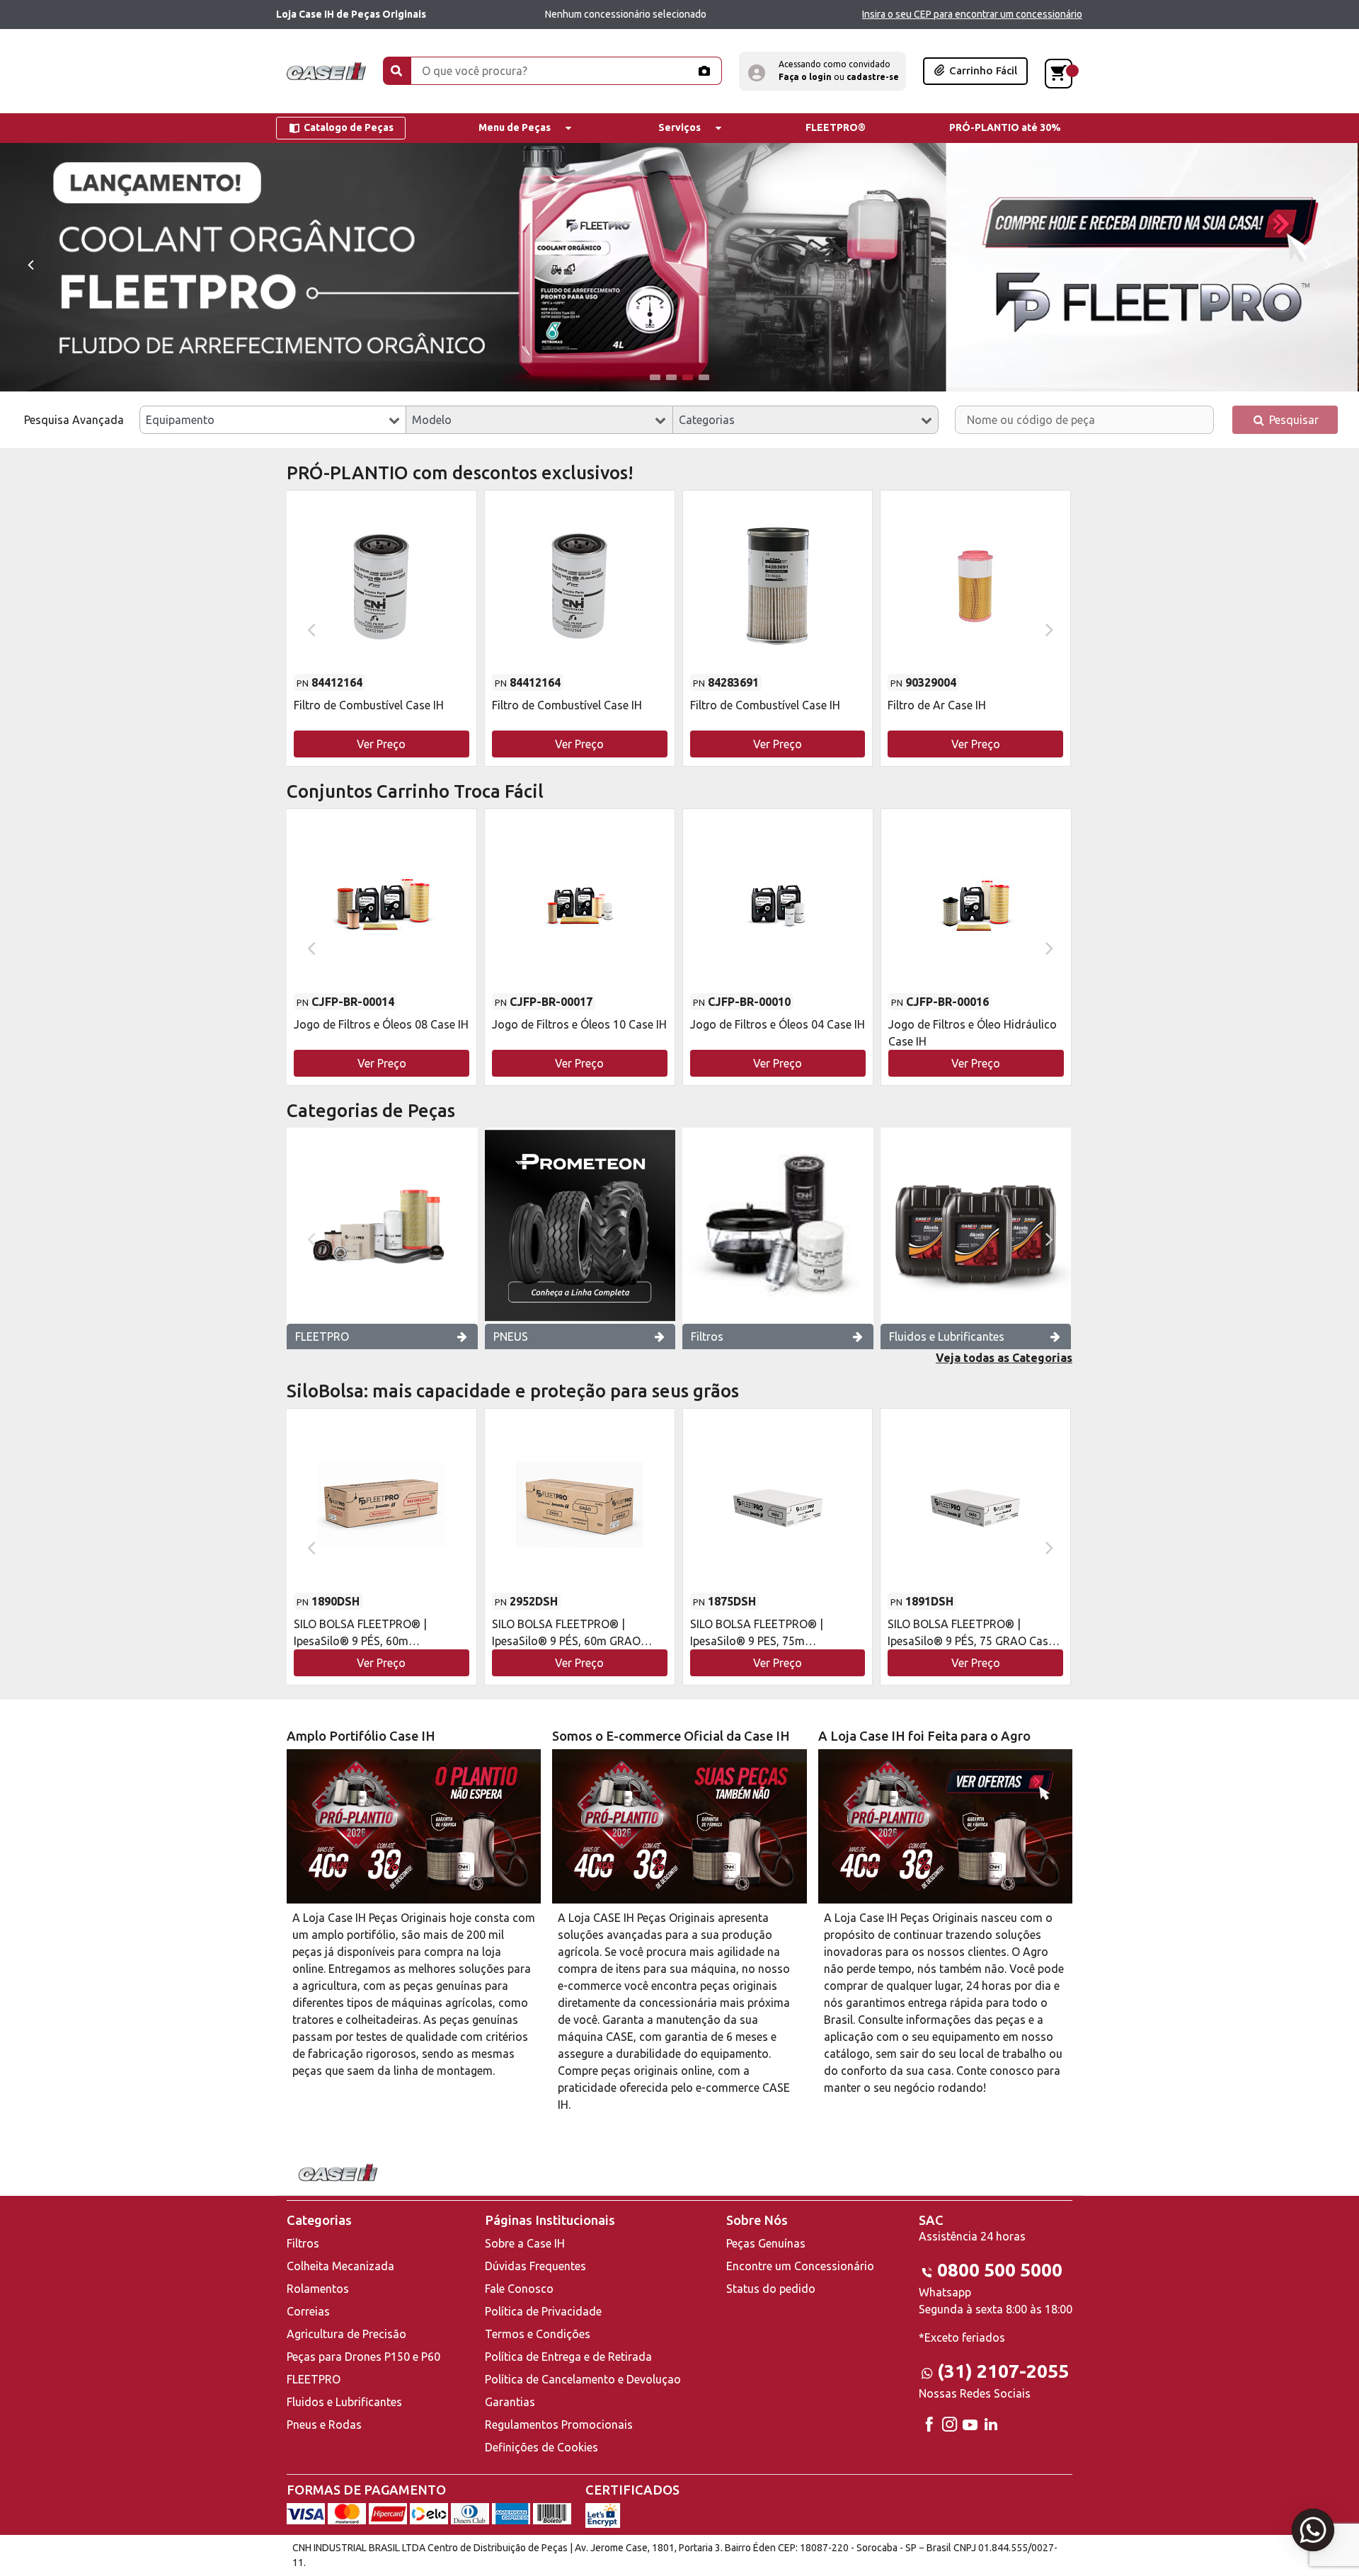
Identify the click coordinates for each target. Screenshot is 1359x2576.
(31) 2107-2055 (1003, 2371)
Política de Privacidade (543, 2311)
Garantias (510, 2402)
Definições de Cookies (541, 2447)
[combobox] (273, 420)
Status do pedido (771, 2289)
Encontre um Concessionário (800, 2266)
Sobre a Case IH (525, 2243)
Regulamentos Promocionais (559, 2425)
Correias (308, 2311)
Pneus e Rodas (324, 2425)
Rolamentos (318, 2289)
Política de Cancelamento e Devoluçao (583, 2379)
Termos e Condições (538, 2334)
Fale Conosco (519, 2289)
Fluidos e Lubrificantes (947, 1336)
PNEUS (511, 1336)
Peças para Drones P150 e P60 (363, 2357)
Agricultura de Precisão (346, 2334)
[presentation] (30, 264)
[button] (822, 71)
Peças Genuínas (766, 2243)
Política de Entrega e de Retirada (568, 2357)
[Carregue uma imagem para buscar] (704, 71)
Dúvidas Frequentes (535, 2266)
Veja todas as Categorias (1004, 1358)
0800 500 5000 (1000, 2270)
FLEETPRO (322, 1336)
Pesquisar (1292, 420)
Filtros (707, 1336)
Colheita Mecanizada (340, 2266)
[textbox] (273, 420)
